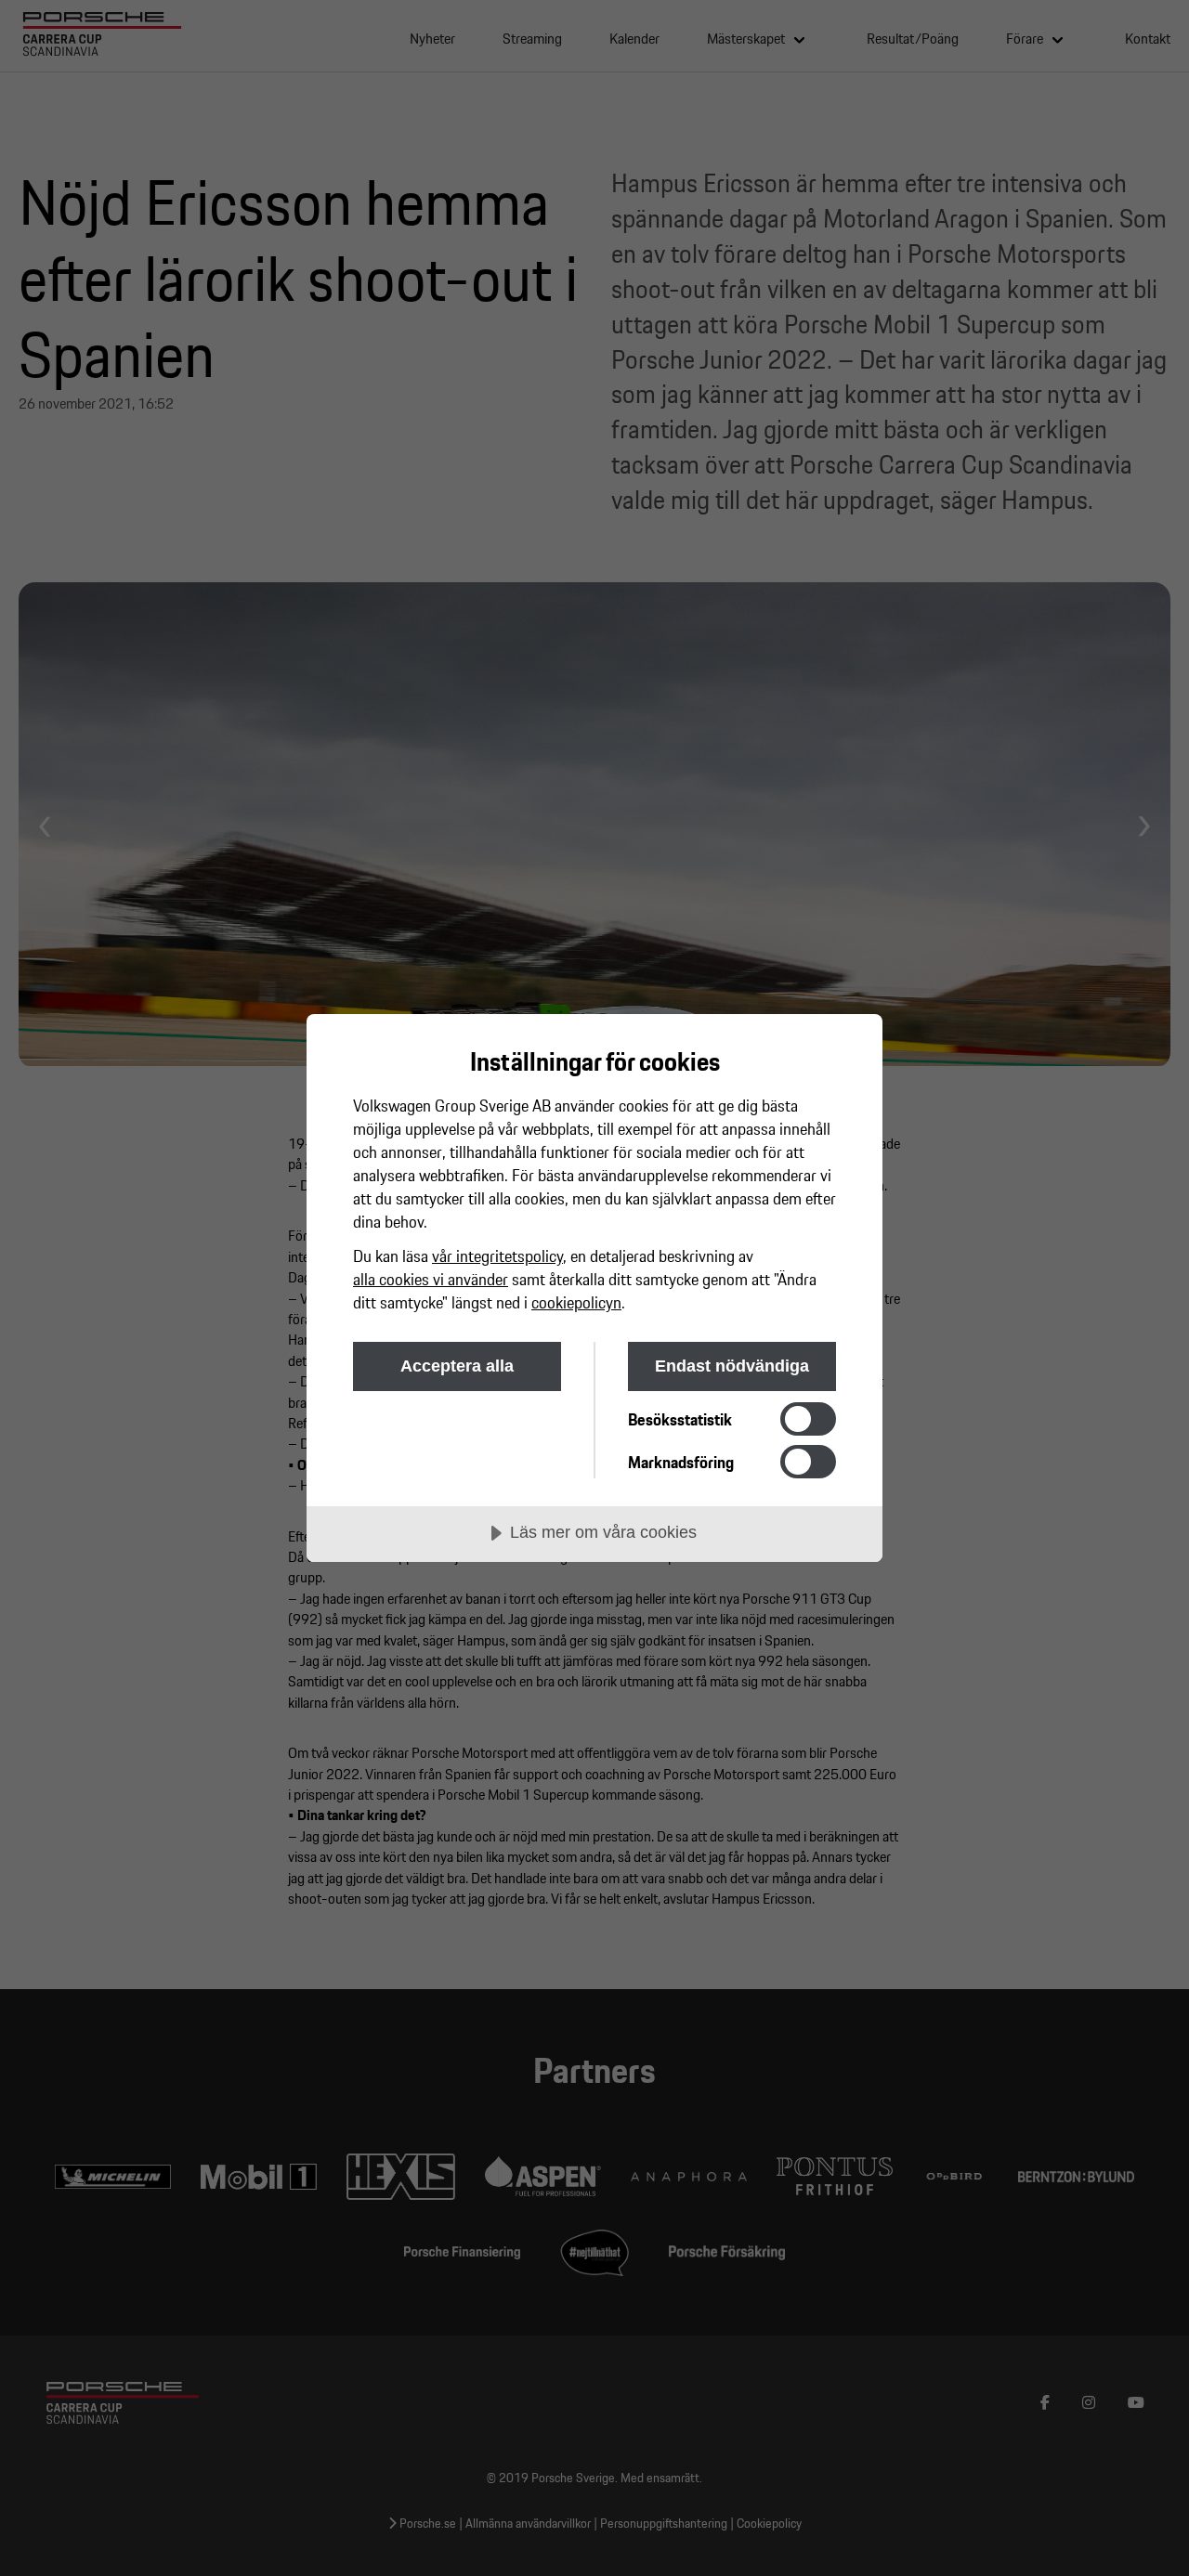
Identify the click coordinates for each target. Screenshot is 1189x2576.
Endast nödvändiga (732, 1366)
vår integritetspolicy (497, 1256)
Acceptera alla (457, 1366)
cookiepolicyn (576, 1302)
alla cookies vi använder (431, 1279)
